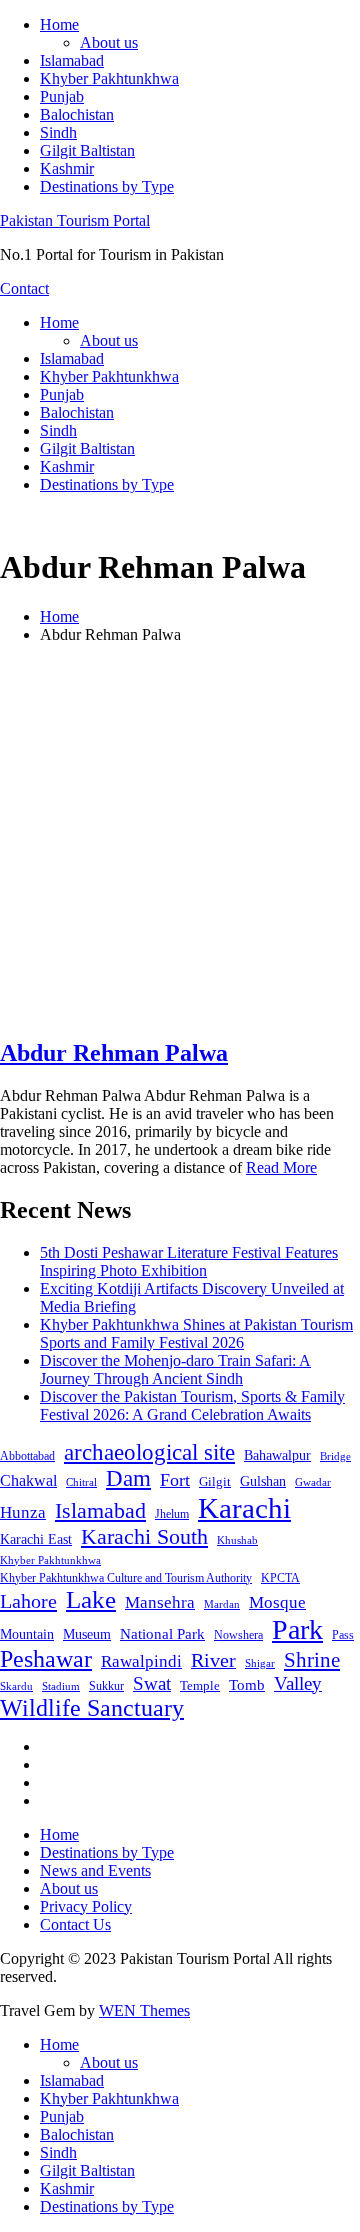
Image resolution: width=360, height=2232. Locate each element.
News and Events (95, 1870)
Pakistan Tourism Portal (75, 220)
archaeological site (149, 1452)
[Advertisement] (180, 840)
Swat (152, 1683)
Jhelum (172, 1514)
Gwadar (313, 1482)
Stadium (61, 1686)
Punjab (62, 96)
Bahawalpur (277, 1455)
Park (297, 1629)
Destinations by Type (107, 186)
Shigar (260, 1663)
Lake (91, 1599)
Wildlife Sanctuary (92, 1708)
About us (109, 42)
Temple (200, 1685)
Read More (281, 1167)
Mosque (277, 1602)
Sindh (58, 132)
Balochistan (77, 114)
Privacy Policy (86, 1906)
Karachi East (36, 1539)
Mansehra (160, 1602)
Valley (298, 1683)
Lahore (28, 1601)
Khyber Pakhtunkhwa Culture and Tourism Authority (126, 1578)
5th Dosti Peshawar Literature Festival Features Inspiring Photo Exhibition (189, 1261)
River (213, 1660)
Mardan (222, 1604)
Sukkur (106, 1686)
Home (59, 24)
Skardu (16, 1686)
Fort (175, 1480)
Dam (128, 1478)
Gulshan (263, 1481)
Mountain (27, 1634)
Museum (87, 1634)
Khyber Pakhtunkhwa (109, 78)
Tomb (247, 1685)
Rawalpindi (141, 1661)
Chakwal (28, 1480)
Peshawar (46, 1659)
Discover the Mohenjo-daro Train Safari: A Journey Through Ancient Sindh (175, 1369)
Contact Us (75, 1924)
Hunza (23, 1512)
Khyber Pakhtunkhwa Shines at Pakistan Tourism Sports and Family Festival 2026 (196, 1333)
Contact (24, 288)
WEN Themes (144, 2010)
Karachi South (144, 1537)
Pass (343, 1635)
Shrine (312, 1660)
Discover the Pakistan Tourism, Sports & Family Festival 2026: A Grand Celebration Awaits (192, 1405)
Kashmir (67, 168)
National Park (162, 1634)
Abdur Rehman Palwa (114, 1053)
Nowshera (238, 1635)
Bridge (335, 1456)
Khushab (237, 1540)
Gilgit (215, 1481)
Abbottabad (27, 1456)
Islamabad (72, 60)
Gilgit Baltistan (87, 150)
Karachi (244, 1508)
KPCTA (280, 1578)
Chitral (81, 1482)
